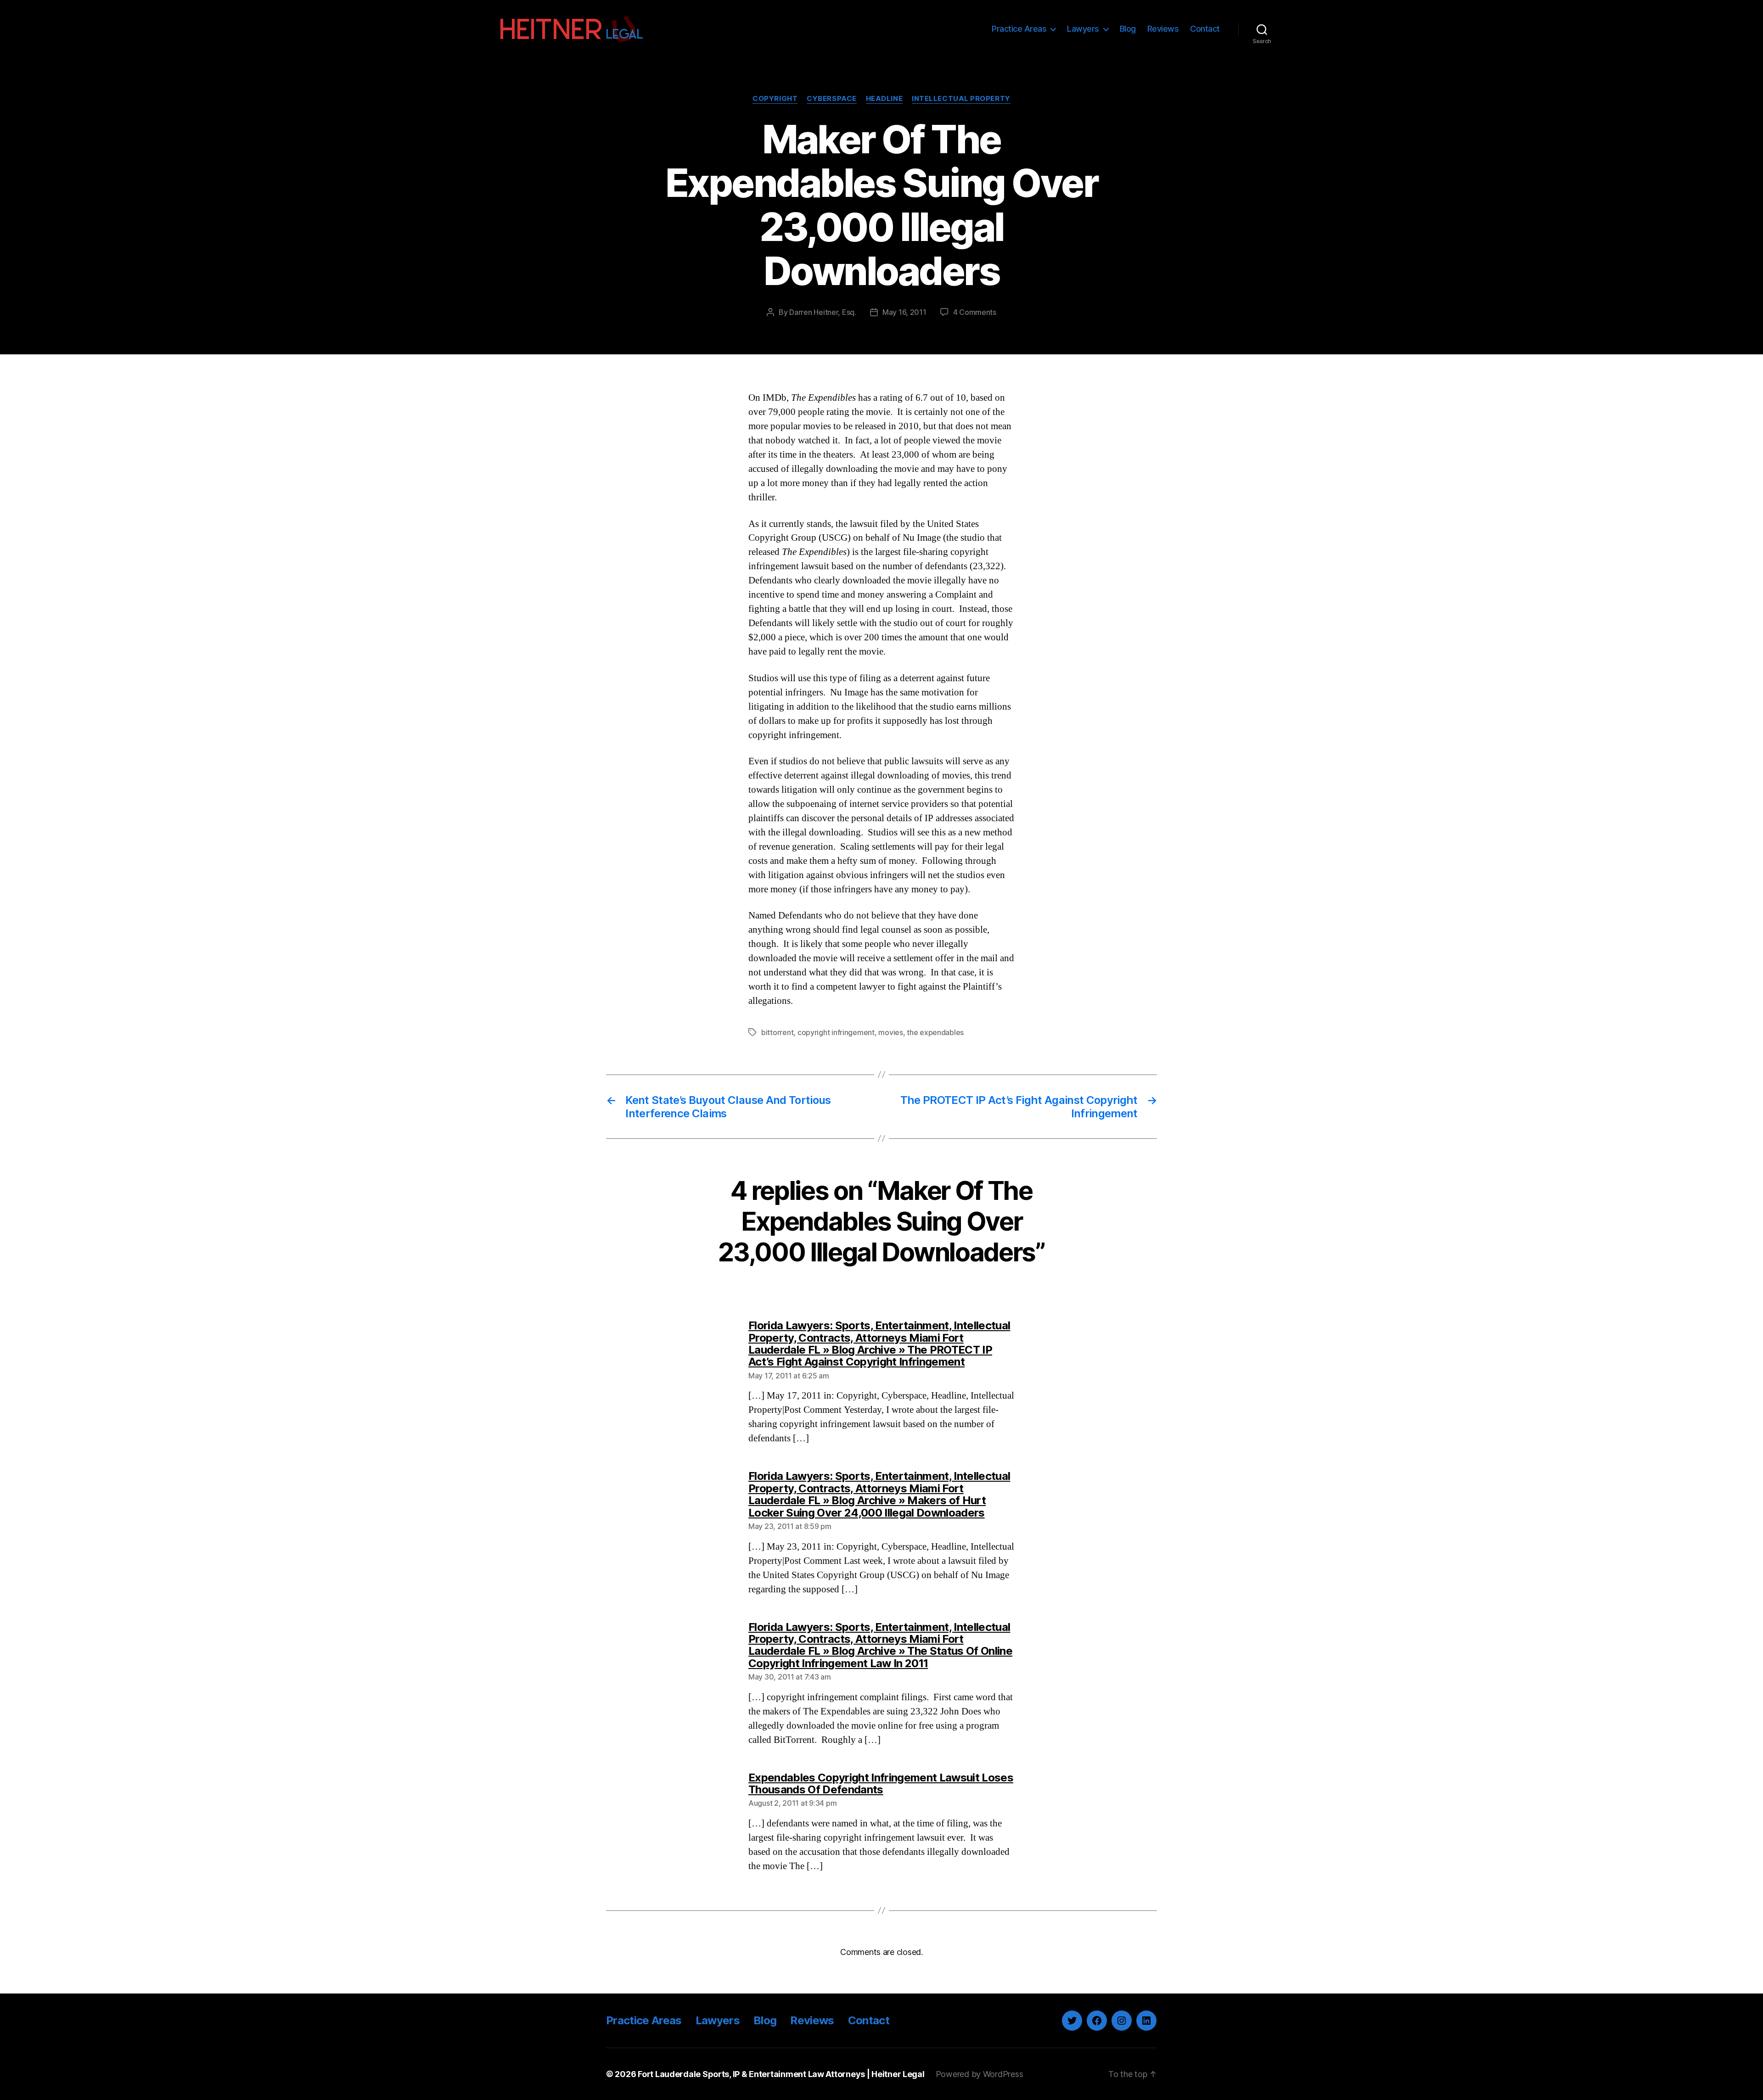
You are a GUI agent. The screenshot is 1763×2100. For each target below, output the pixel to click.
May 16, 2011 (904, 312)
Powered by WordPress (980, 2074)
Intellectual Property (961, 99)
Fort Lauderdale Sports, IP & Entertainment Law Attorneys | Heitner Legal (781, 2074)
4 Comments (975, 312)
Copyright (775, 99)
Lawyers (1083, 29)
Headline (884, 99)
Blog (1128, 29)
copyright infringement (836, 1032)
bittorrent (777, 1032)
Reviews (1163, 29)
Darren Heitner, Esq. (823, 312)
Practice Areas (1019, 29)
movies (890, 1032)
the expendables (935, 1032)
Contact (1205, 29)
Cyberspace (832, 99)
